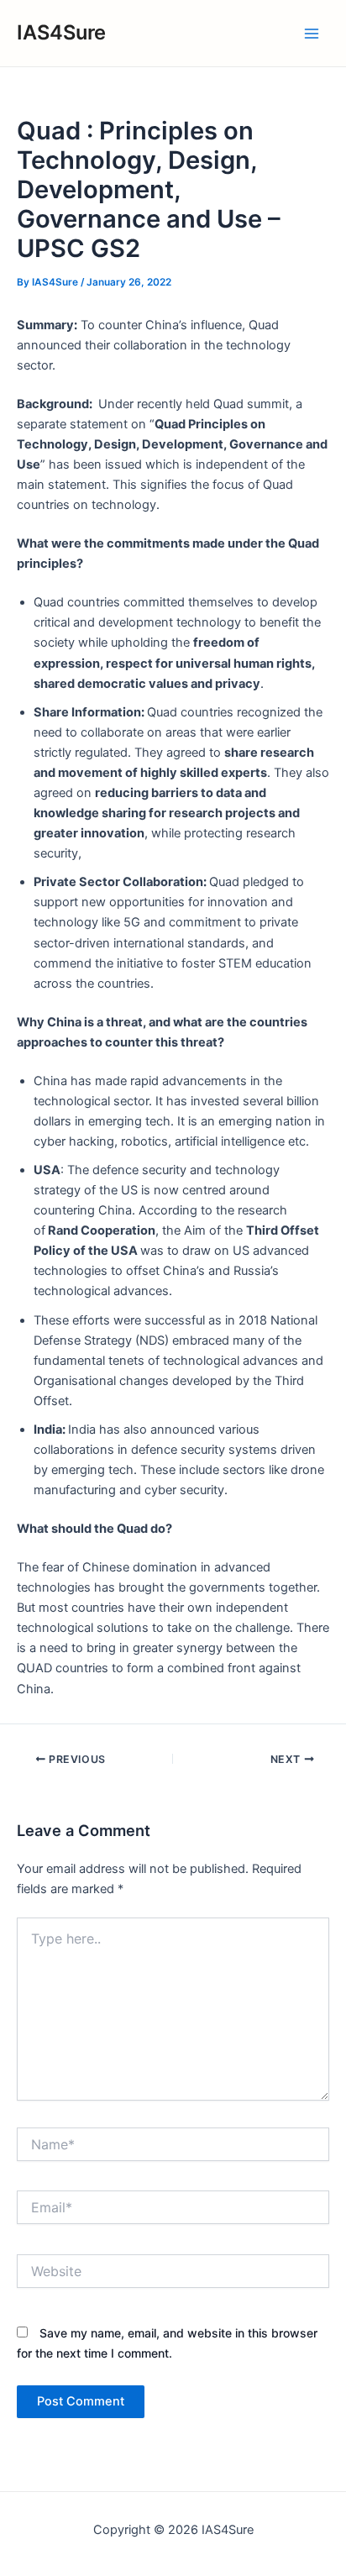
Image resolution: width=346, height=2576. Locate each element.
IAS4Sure (61, 32)
